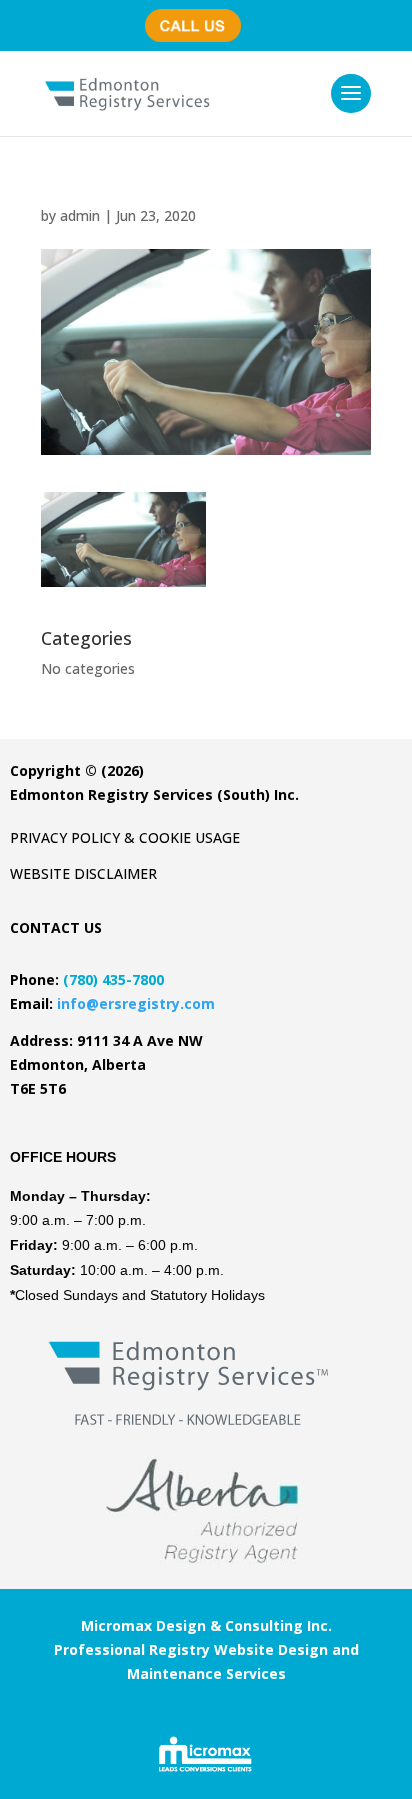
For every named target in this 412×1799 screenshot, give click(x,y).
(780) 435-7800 (199, 15)
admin (80, 215)
